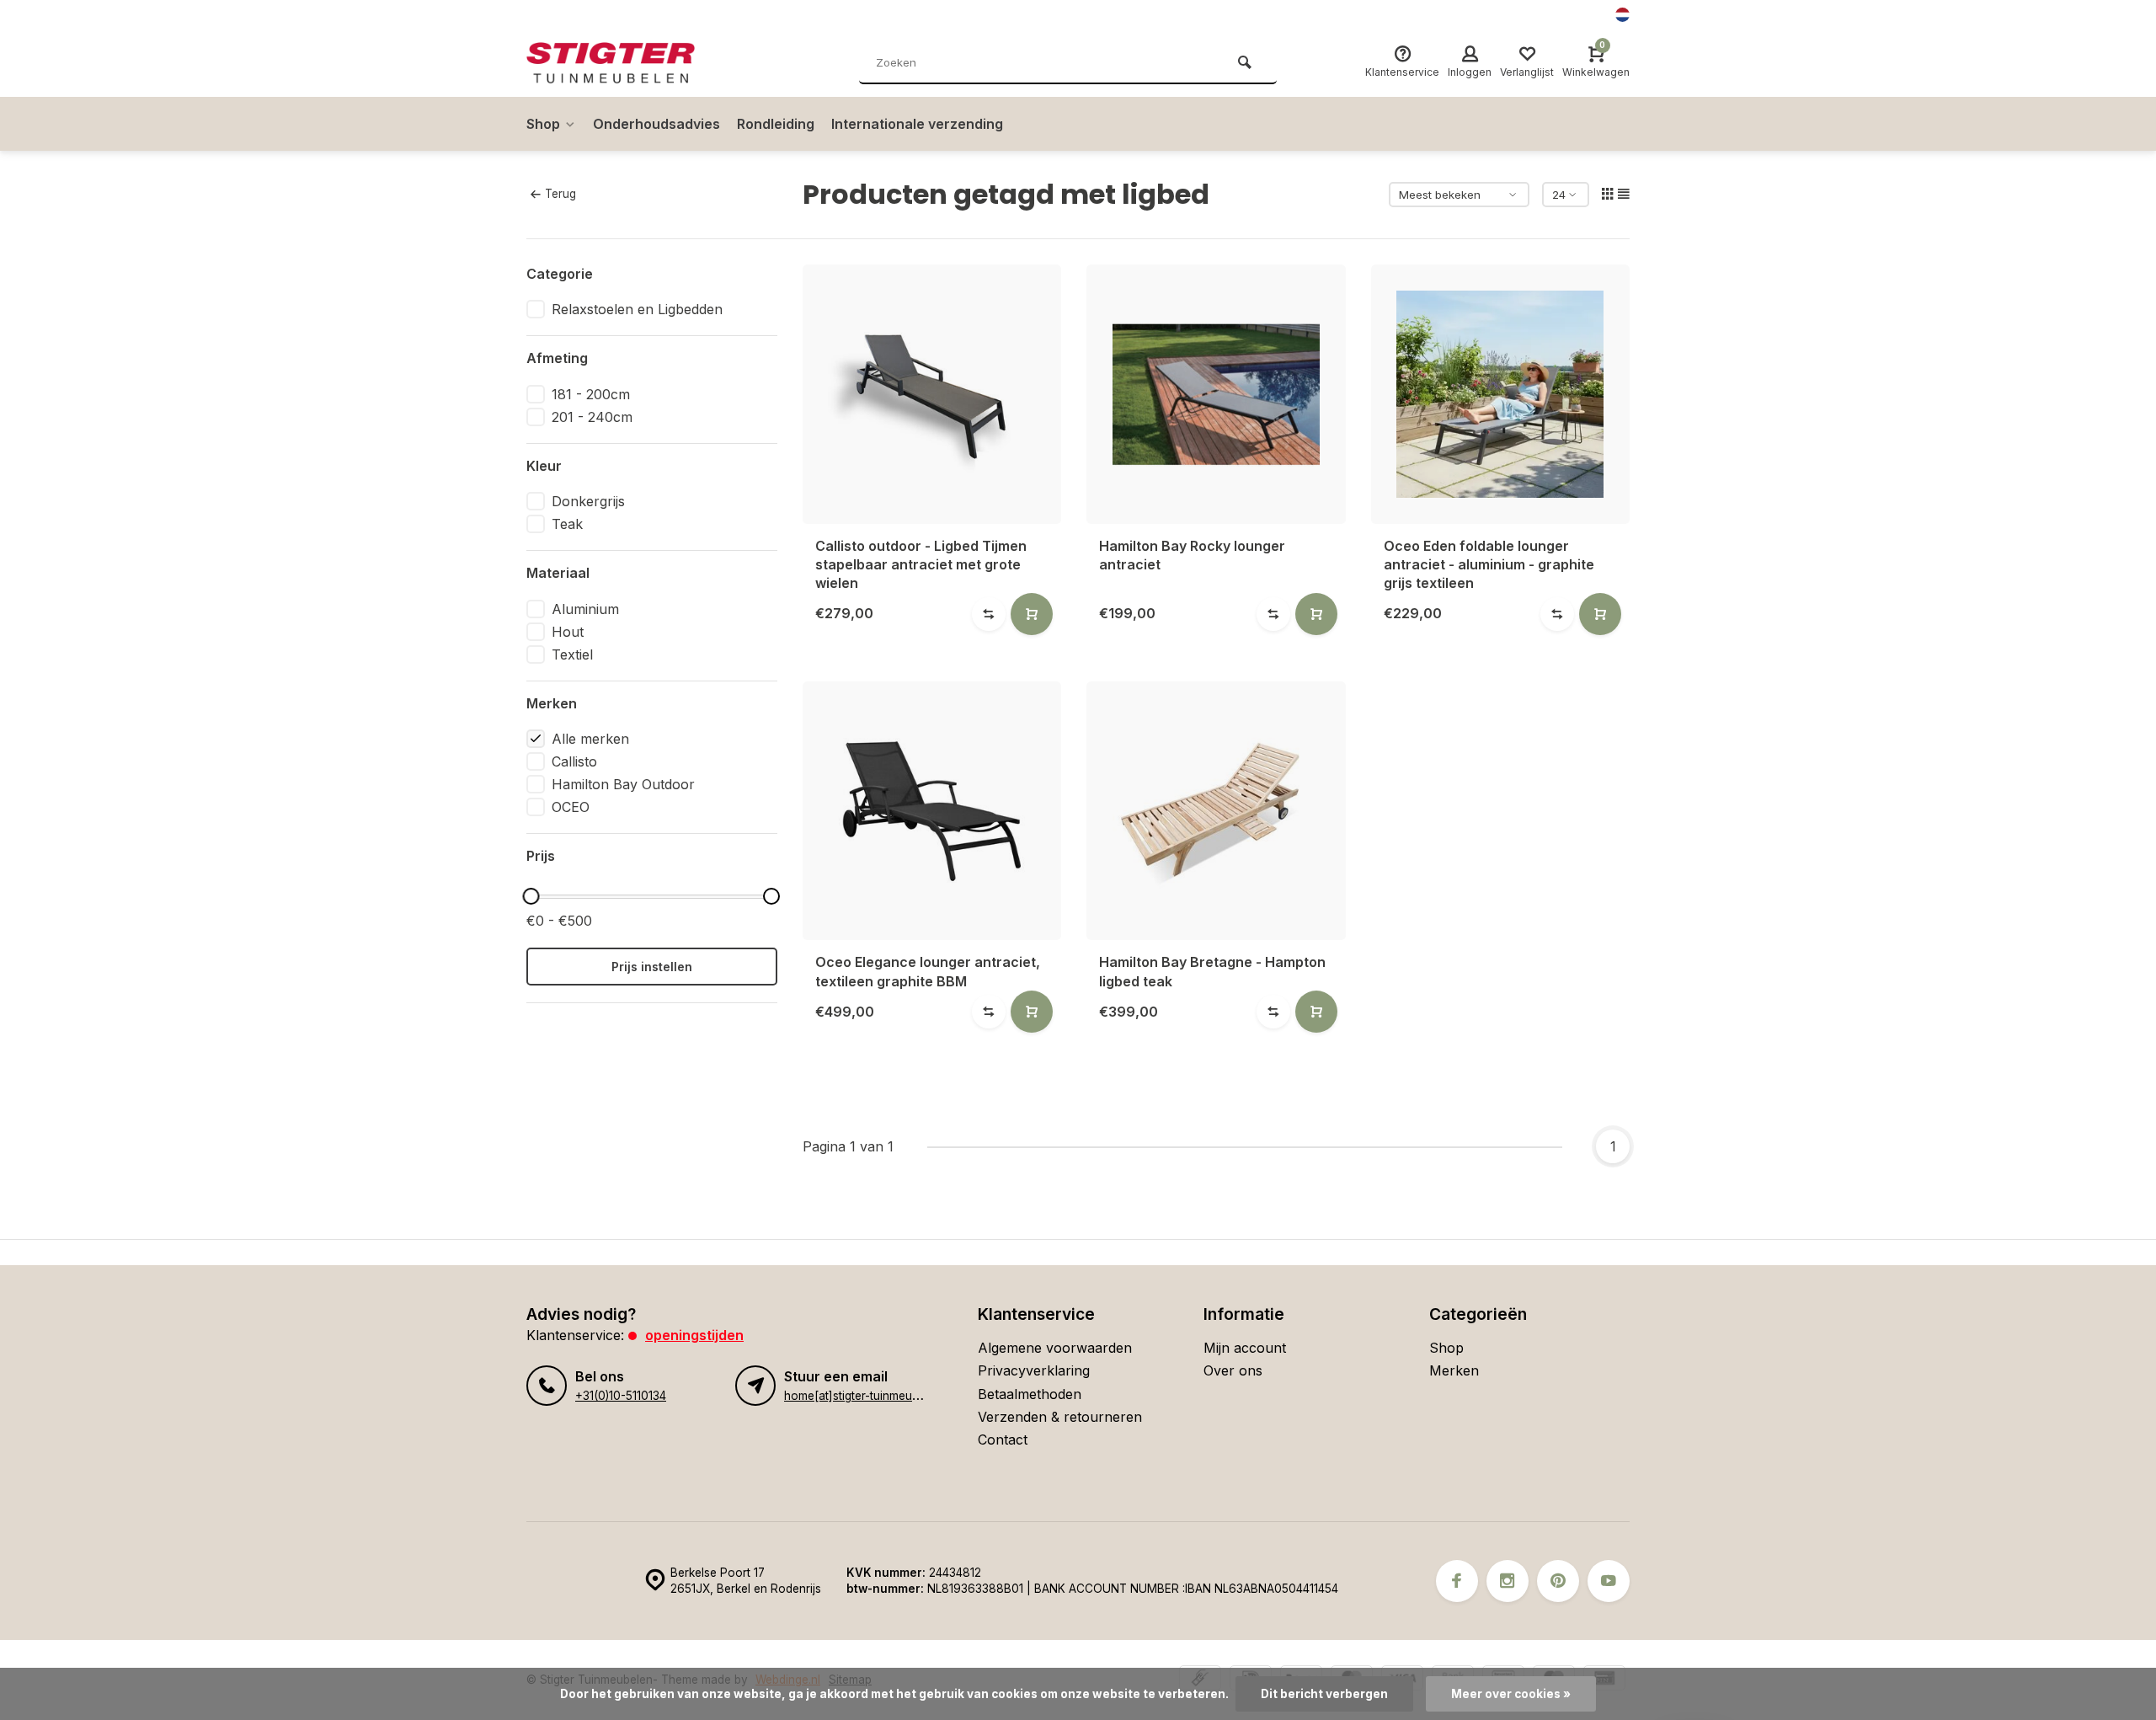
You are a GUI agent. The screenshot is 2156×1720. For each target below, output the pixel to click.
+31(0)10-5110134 (621, 1396)
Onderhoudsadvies (656, 124)
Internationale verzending (917, 124)
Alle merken (590, 739)
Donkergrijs (588, 501)
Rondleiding (776, 124)
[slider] (531, 896)
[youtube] (1609, 1581)
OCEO (571, 807)
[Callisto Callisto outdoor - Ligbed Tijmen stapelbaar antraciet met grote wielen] (932, 394)
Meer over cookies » (1511, 1694)
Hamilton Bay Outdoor (623, 784)
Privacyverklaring (1034, 1370)
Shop (543, 124)
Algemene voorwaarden (1055, 1348)
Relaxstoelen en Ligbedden (637, 309)
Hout (568, 632)
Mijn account (1245, 1348)
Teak (567, 524)
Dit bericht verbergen (1324, 1694)
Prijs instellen (652, 967)
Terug (560, 194)
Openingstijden (694, 1335)
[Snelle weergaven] (1032, 614)
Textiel (572, 654)
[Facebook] (1457, 1581)
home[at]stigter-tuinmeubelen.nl (869, 1396)
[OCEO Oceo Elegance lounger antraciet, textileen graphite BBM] (932, 811)
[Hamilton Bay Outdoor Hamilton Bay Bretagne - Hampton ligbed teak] (1216, 811)
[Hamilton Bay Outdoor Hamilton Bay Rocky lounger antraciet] (1216, 394)
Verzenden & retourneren (1060, 1417)
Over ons (1233, 1370)
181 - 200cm (591, 394)
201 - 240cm (592, 417)
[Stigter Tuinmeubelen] (627, 63)
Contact (1003, 1440)
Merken (1454, 1370)
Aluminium (585, 609)
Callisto (574, 761)
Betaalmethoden (1030, 1394)
